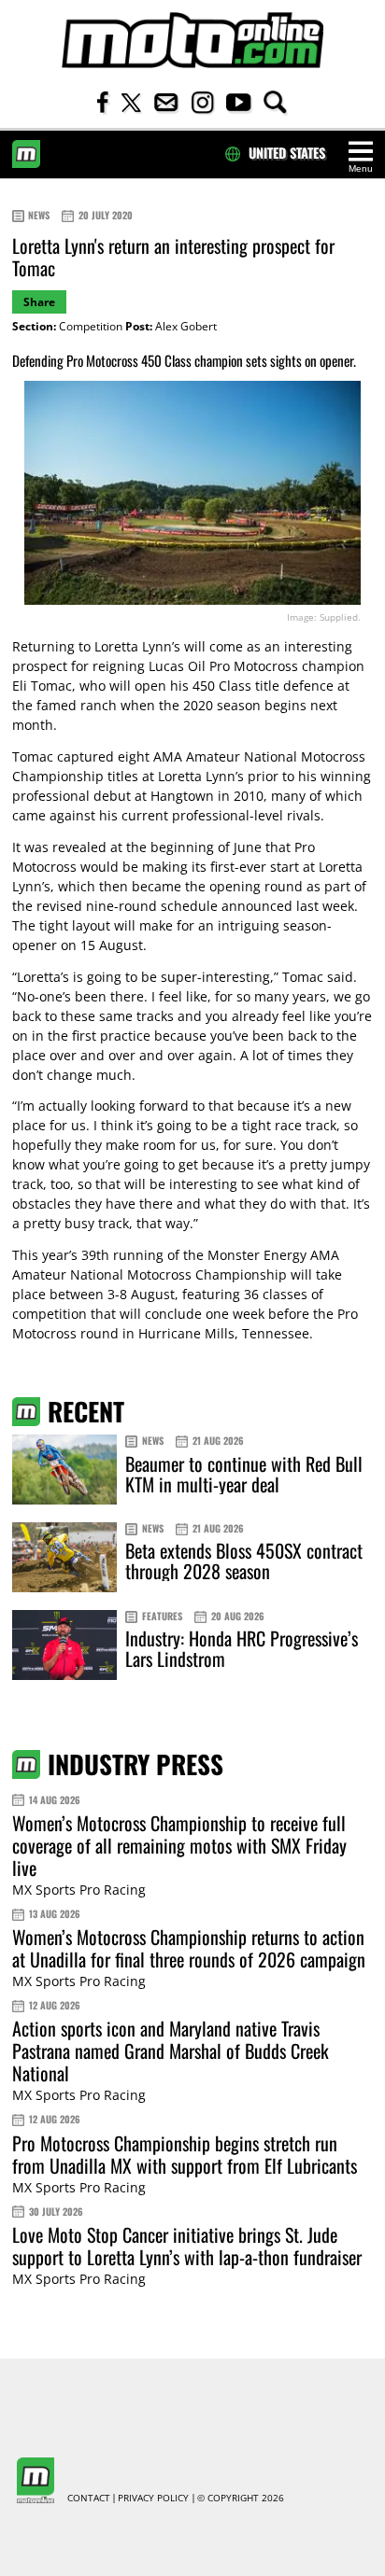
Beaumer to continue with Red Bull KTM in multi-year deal (244, 1474)
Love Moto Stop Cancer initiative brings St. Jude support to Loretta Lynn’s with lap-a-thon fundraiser (187, 2246)
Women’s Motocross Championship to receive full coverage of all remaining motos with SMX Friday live (179, 1845)
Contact (89, 2499)
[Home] (192, 41)
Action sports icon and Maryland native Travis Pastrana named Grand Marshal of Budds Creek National (171, 2051)
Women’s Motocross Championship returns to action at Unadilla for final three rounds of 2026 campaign (189, 1948)
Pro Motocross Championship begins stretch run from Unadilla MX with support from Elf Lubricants (185, 2154)
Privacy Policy (153, 2499)
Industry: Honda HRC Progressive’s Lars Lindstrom (242, 1648)
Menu (361, 168)
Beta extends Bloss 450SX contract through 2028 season (244, 1561)
